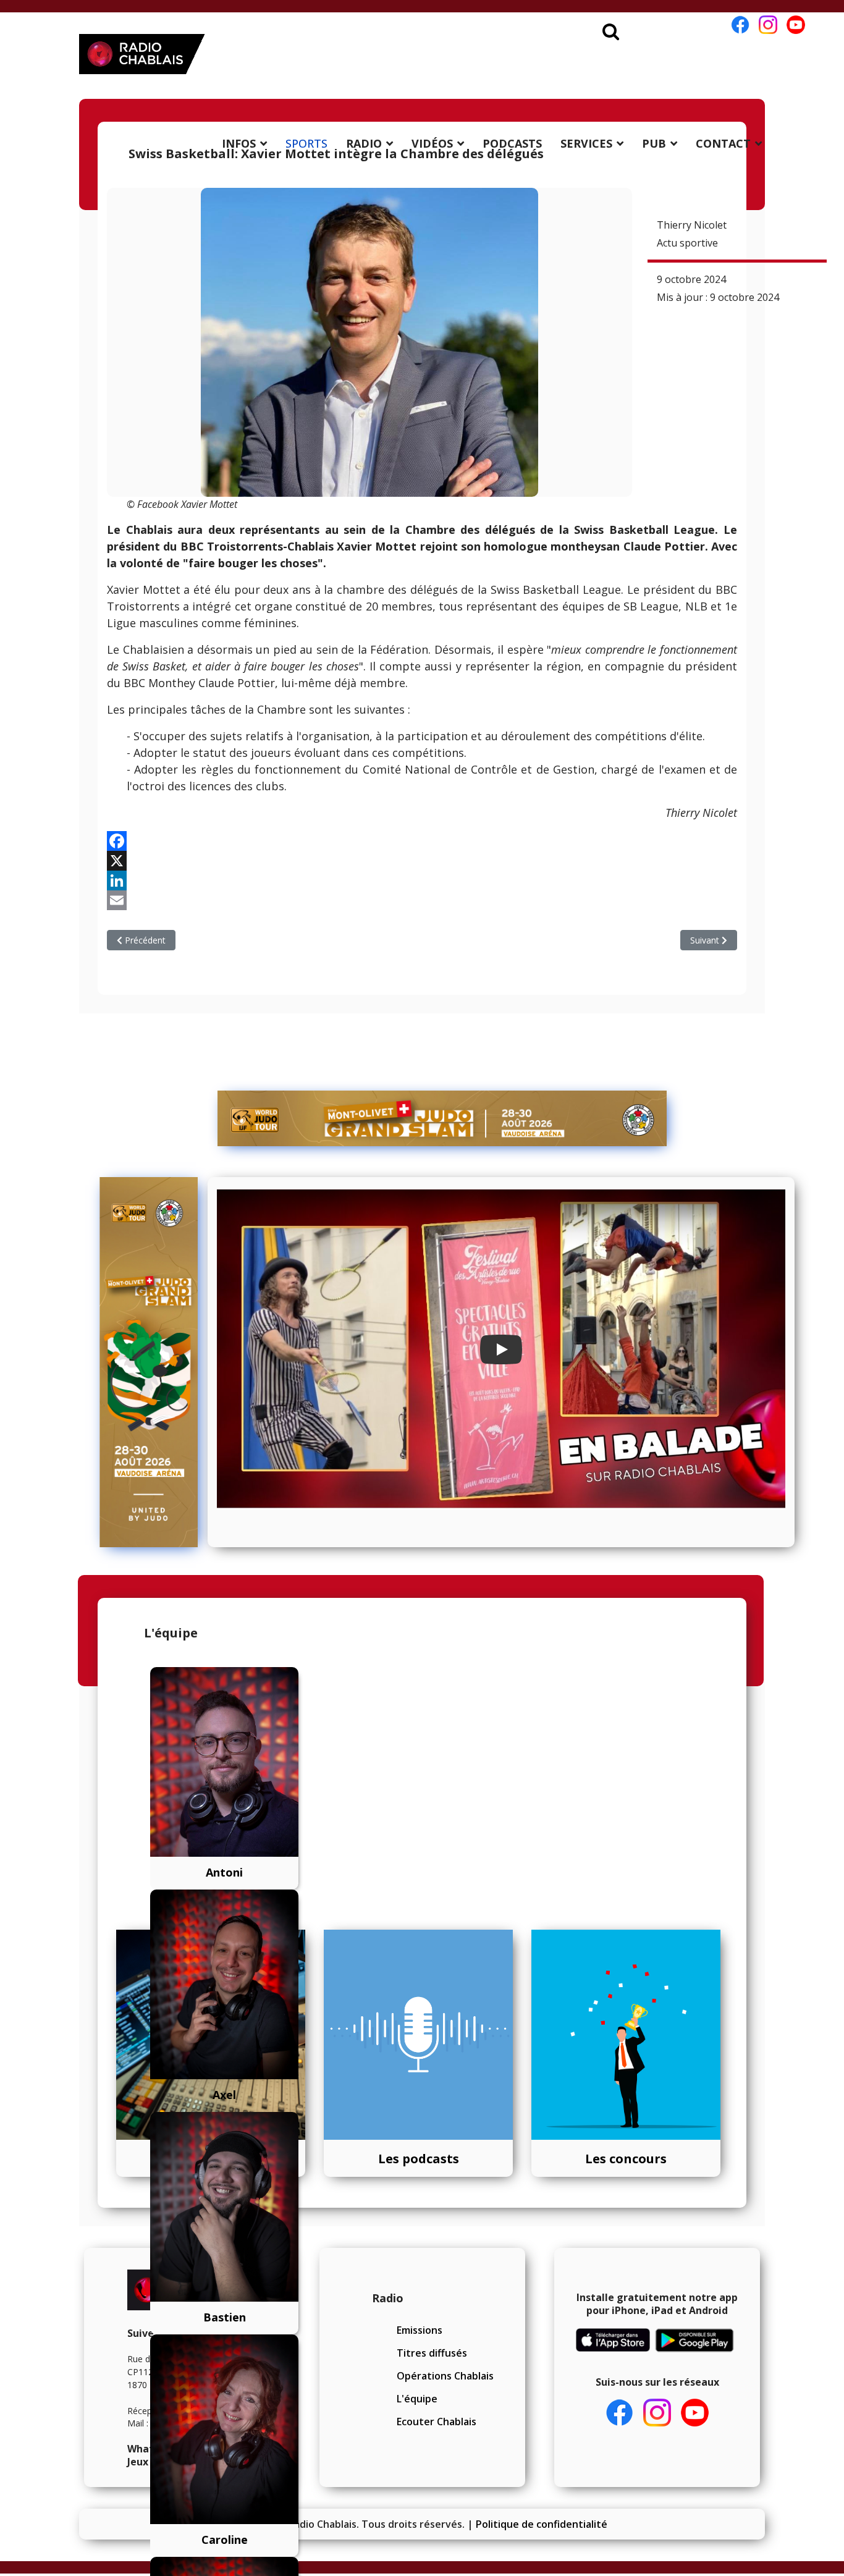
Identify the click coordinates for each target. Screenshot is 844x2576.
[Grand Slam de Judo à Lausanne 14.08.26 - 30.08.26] (442, 1118)
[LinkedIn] (422, 880)
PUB (654, 143)
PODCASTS (512, 143)
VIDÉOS (432, 143)
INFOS (239, 143)
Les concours (626, 2159)
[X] (422, 861)
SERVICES (586, 143)
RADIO (364, 143)
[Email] (422, 900)
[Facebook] (422, 841)
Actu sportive (687, 243)
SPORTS (306, 143)
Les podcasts (419, 2159)
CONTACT (723, 143)
